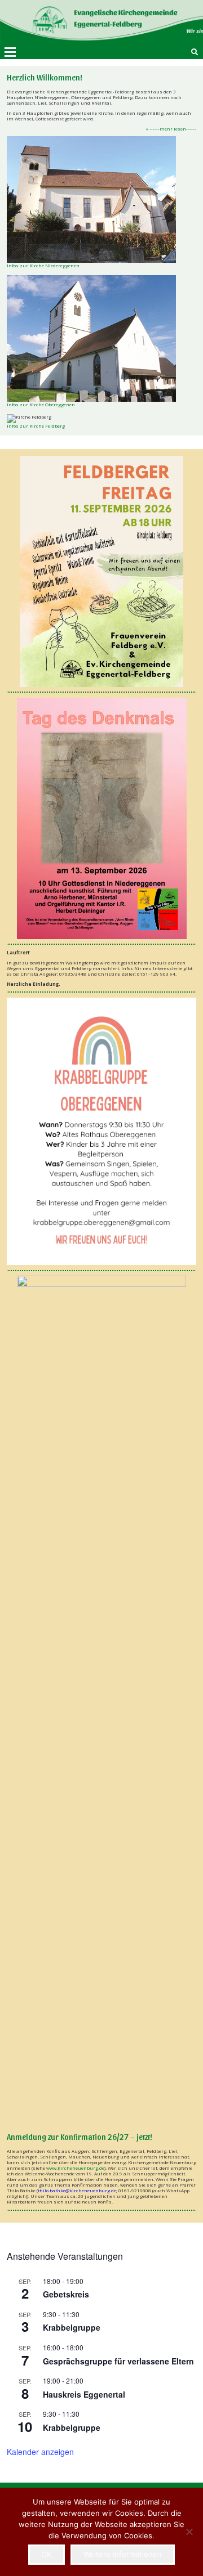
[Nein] (189, 2532)
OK (46, 2554)
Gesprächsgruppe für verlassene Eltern (118, 2361)
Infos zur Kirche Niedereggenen (43, 265)
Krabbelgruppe (72, 2327)
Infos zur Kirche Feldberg (36, 426)
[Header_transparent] (89, 23)
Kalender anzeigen (40, 2452)
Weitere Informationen (123, 2554)
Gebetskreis (66, 2294)
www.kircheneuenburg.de (75, 2168)
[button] (10, 52)
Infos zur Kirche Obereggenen (41, 404)
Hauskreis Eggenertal (84, 2394)
